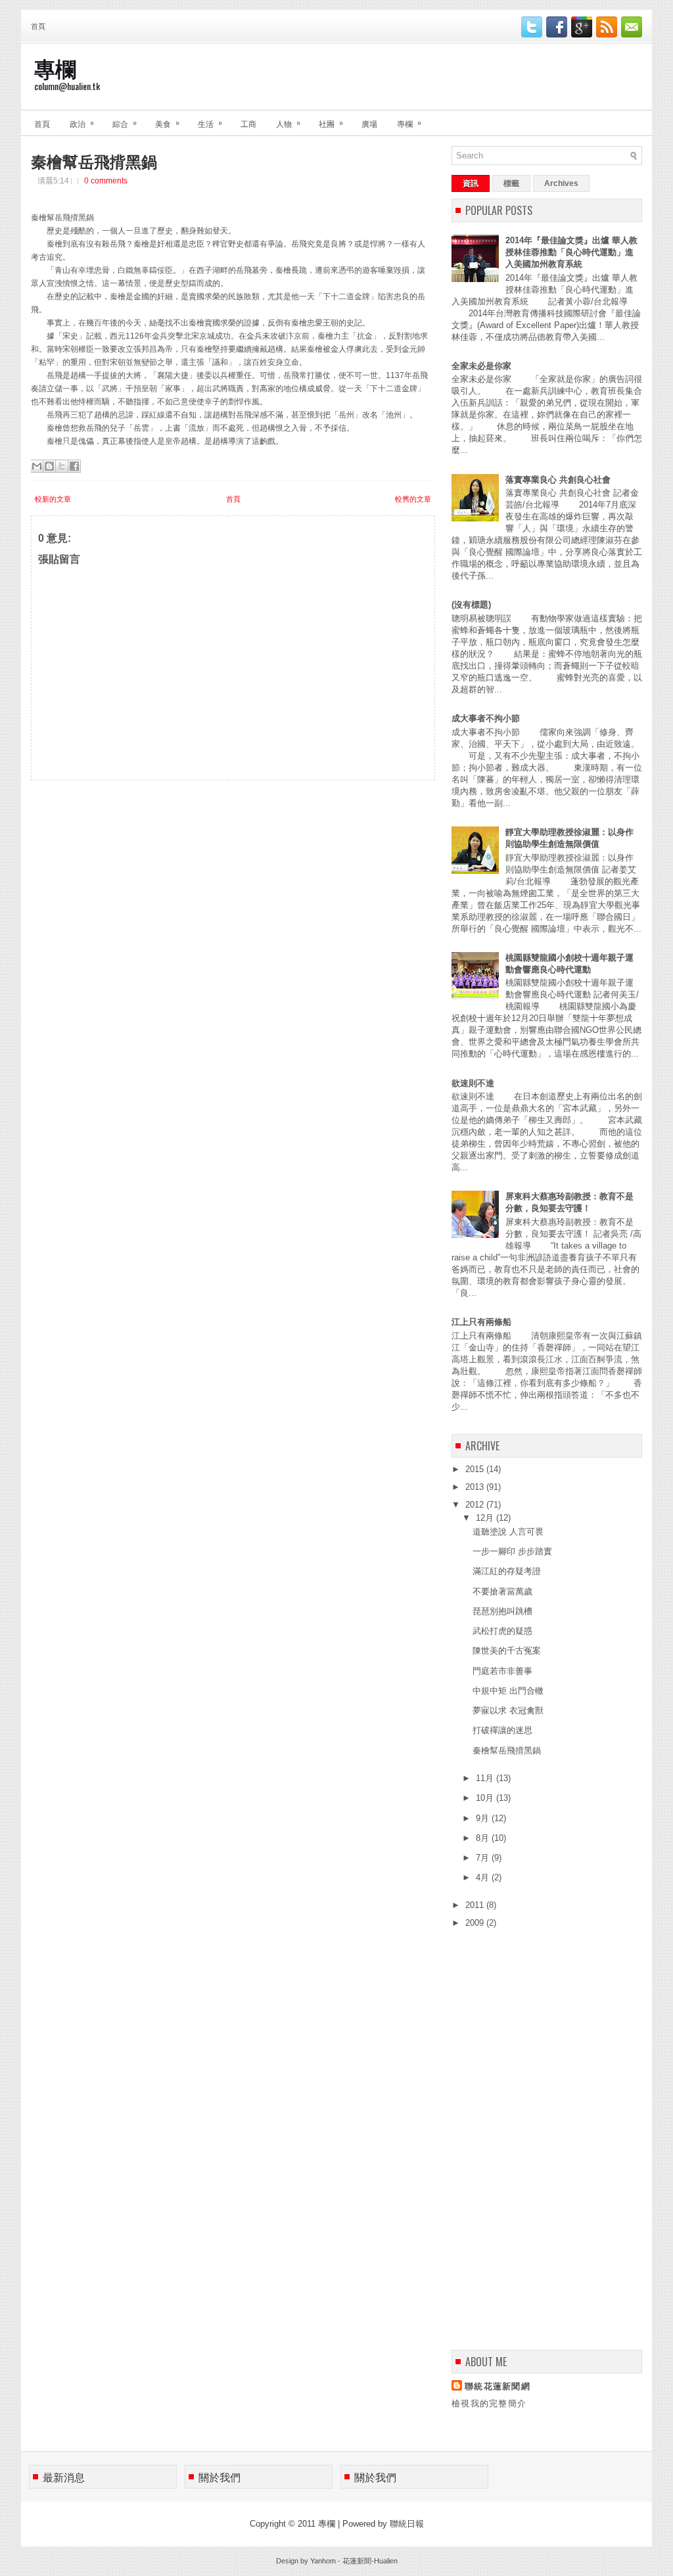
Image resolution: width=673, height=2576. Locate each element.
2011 (476, 1905)
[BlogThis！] (49, 466)
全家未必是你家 (481, 366)
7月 (484, 1858)
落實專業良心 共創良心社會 (558, 480)
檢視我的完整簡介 (489, 2403)
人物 (288, 123)
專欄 (55, 67)
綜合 (125, 123)
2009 (476, 1923)
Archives (561, 183)
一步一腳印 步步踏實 (512, 1551)
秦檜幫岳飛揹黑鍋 (94, 160)
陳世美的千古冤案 (507, 1651)
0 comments (106, 181)
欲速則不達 (473, 1083)
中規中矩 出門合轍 (508, 1691)
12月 (486, 1518)
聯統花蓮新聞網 (498, 2386)
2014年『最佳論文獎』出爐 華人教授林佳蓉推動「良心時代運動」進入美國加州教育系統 (571, 252)
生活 (210, 123)
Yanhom (323, 2561)
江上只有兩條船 (481, 1322)
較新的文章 (53, 499)
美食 (167, 123)
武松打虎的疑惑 (502, 1631)
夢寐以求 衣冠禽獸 (508, 1710)
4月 (484, 1877)
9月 (484, 1818)
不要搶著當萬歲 (502, 1591)
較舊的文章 (413, 499)
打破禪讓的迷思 (502, 1730)
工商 (248, 123)
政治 (82, 123)
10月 (486, 1798)
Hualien (386, 2561)
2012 (476, 1505)
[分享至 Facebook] (74, 466)
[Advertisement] (129, 863)
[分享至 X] (62, 466)
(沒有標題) (471, 605)
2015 (476, 1469)
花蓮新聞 (357, 2561)
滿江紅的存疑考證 (507, 1571)
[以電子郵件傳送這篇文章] (37, 466)
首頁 (38, 26)
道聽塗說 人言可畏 (508, 1532)
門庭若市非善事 (502, 1671)
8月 (484, 1838)
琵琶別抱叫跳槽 (502, 1611)
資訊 (471, 183)
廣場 (369, 123)
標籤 (511, 183)
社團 (331, 123)
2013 (476, 1487)
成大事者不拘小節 (486, 718)
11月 (486, 1778)
